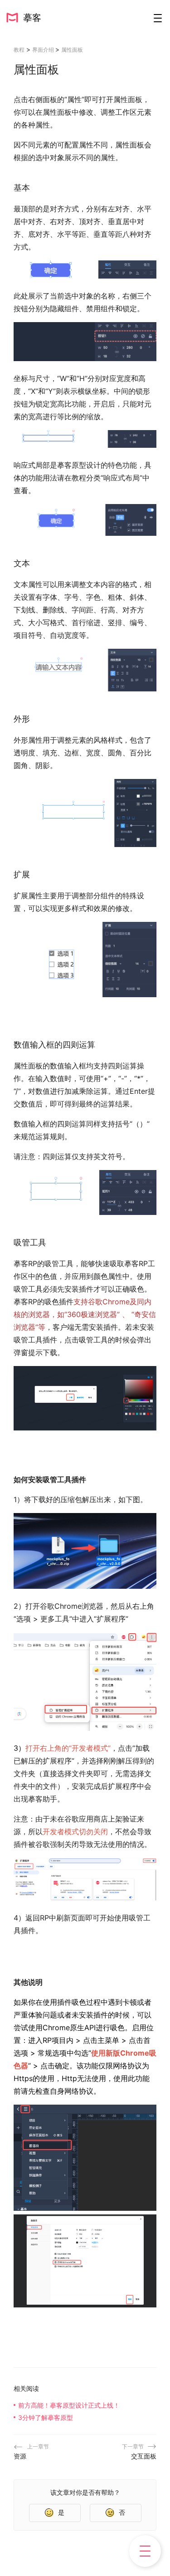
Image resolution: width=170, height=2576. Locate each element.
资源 (20, 2456)
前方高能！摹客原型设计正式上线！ (69, 2405)
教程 (19, 50)
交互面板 (144, 2456)
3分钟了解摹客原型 (46, 2417)
